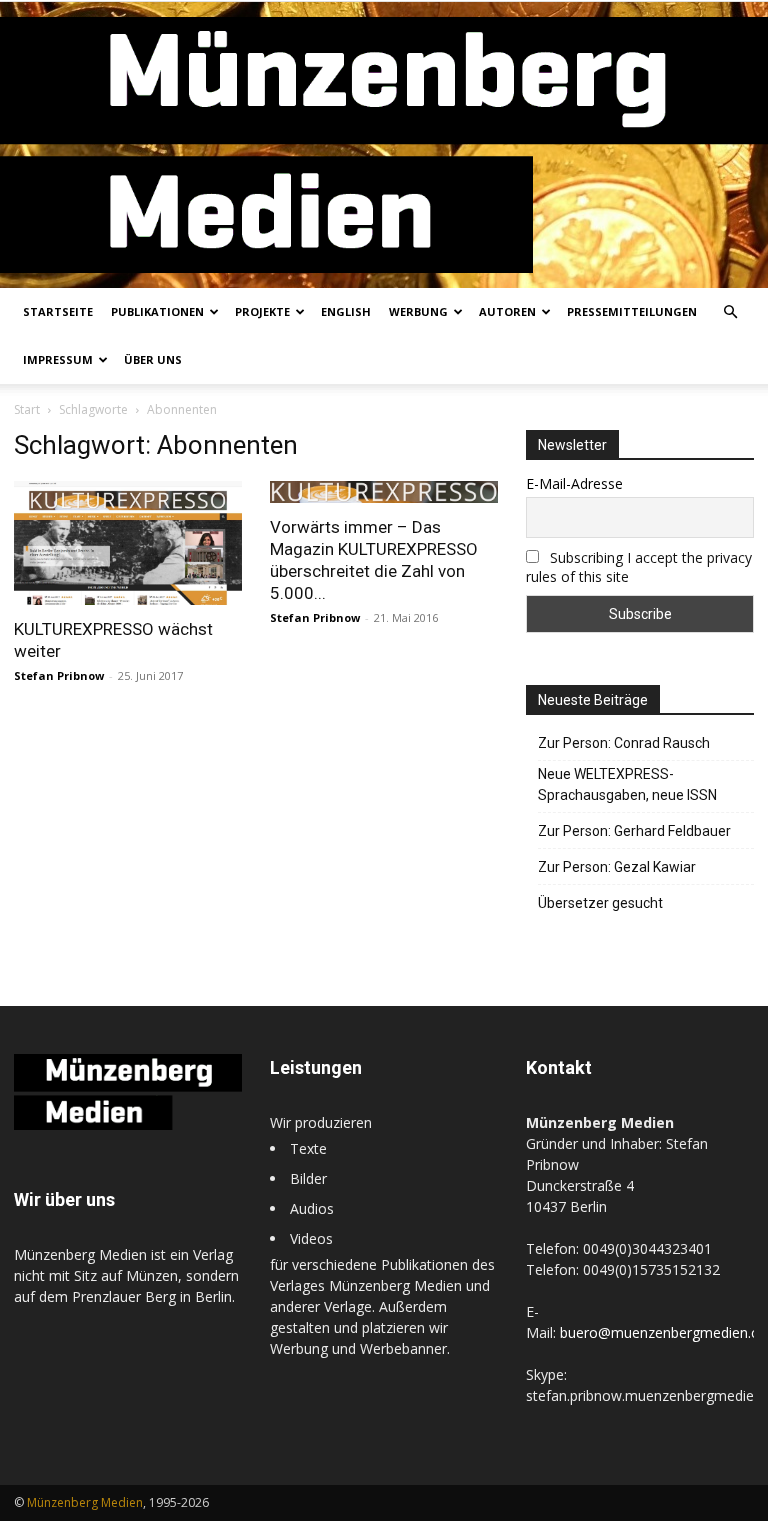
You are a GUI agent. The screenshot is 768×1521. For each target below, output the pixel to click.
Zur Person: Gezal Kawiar (617, 867)
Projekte (262, 311)
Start (27, 409)
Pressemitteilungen (632, 311)
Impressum (58, 359)
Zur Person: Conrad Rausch (624, 743)
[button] (730, 312)
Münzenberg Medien (85, 1502)
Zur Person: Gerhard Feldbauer (634, 831)
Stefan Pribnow (59, 675)
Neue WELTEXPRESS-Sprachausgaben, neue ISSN (627, 784)
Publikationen (157, 311)
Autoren (507, 311)
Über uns (153, 359)
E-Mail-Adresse (574, 483)
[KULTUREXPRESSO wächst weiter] (128, 543)
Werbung (418, 311)
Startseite (58, 311)
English (346, 311)
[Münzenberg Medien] (384, 145)
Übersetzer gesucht (600, 903)
